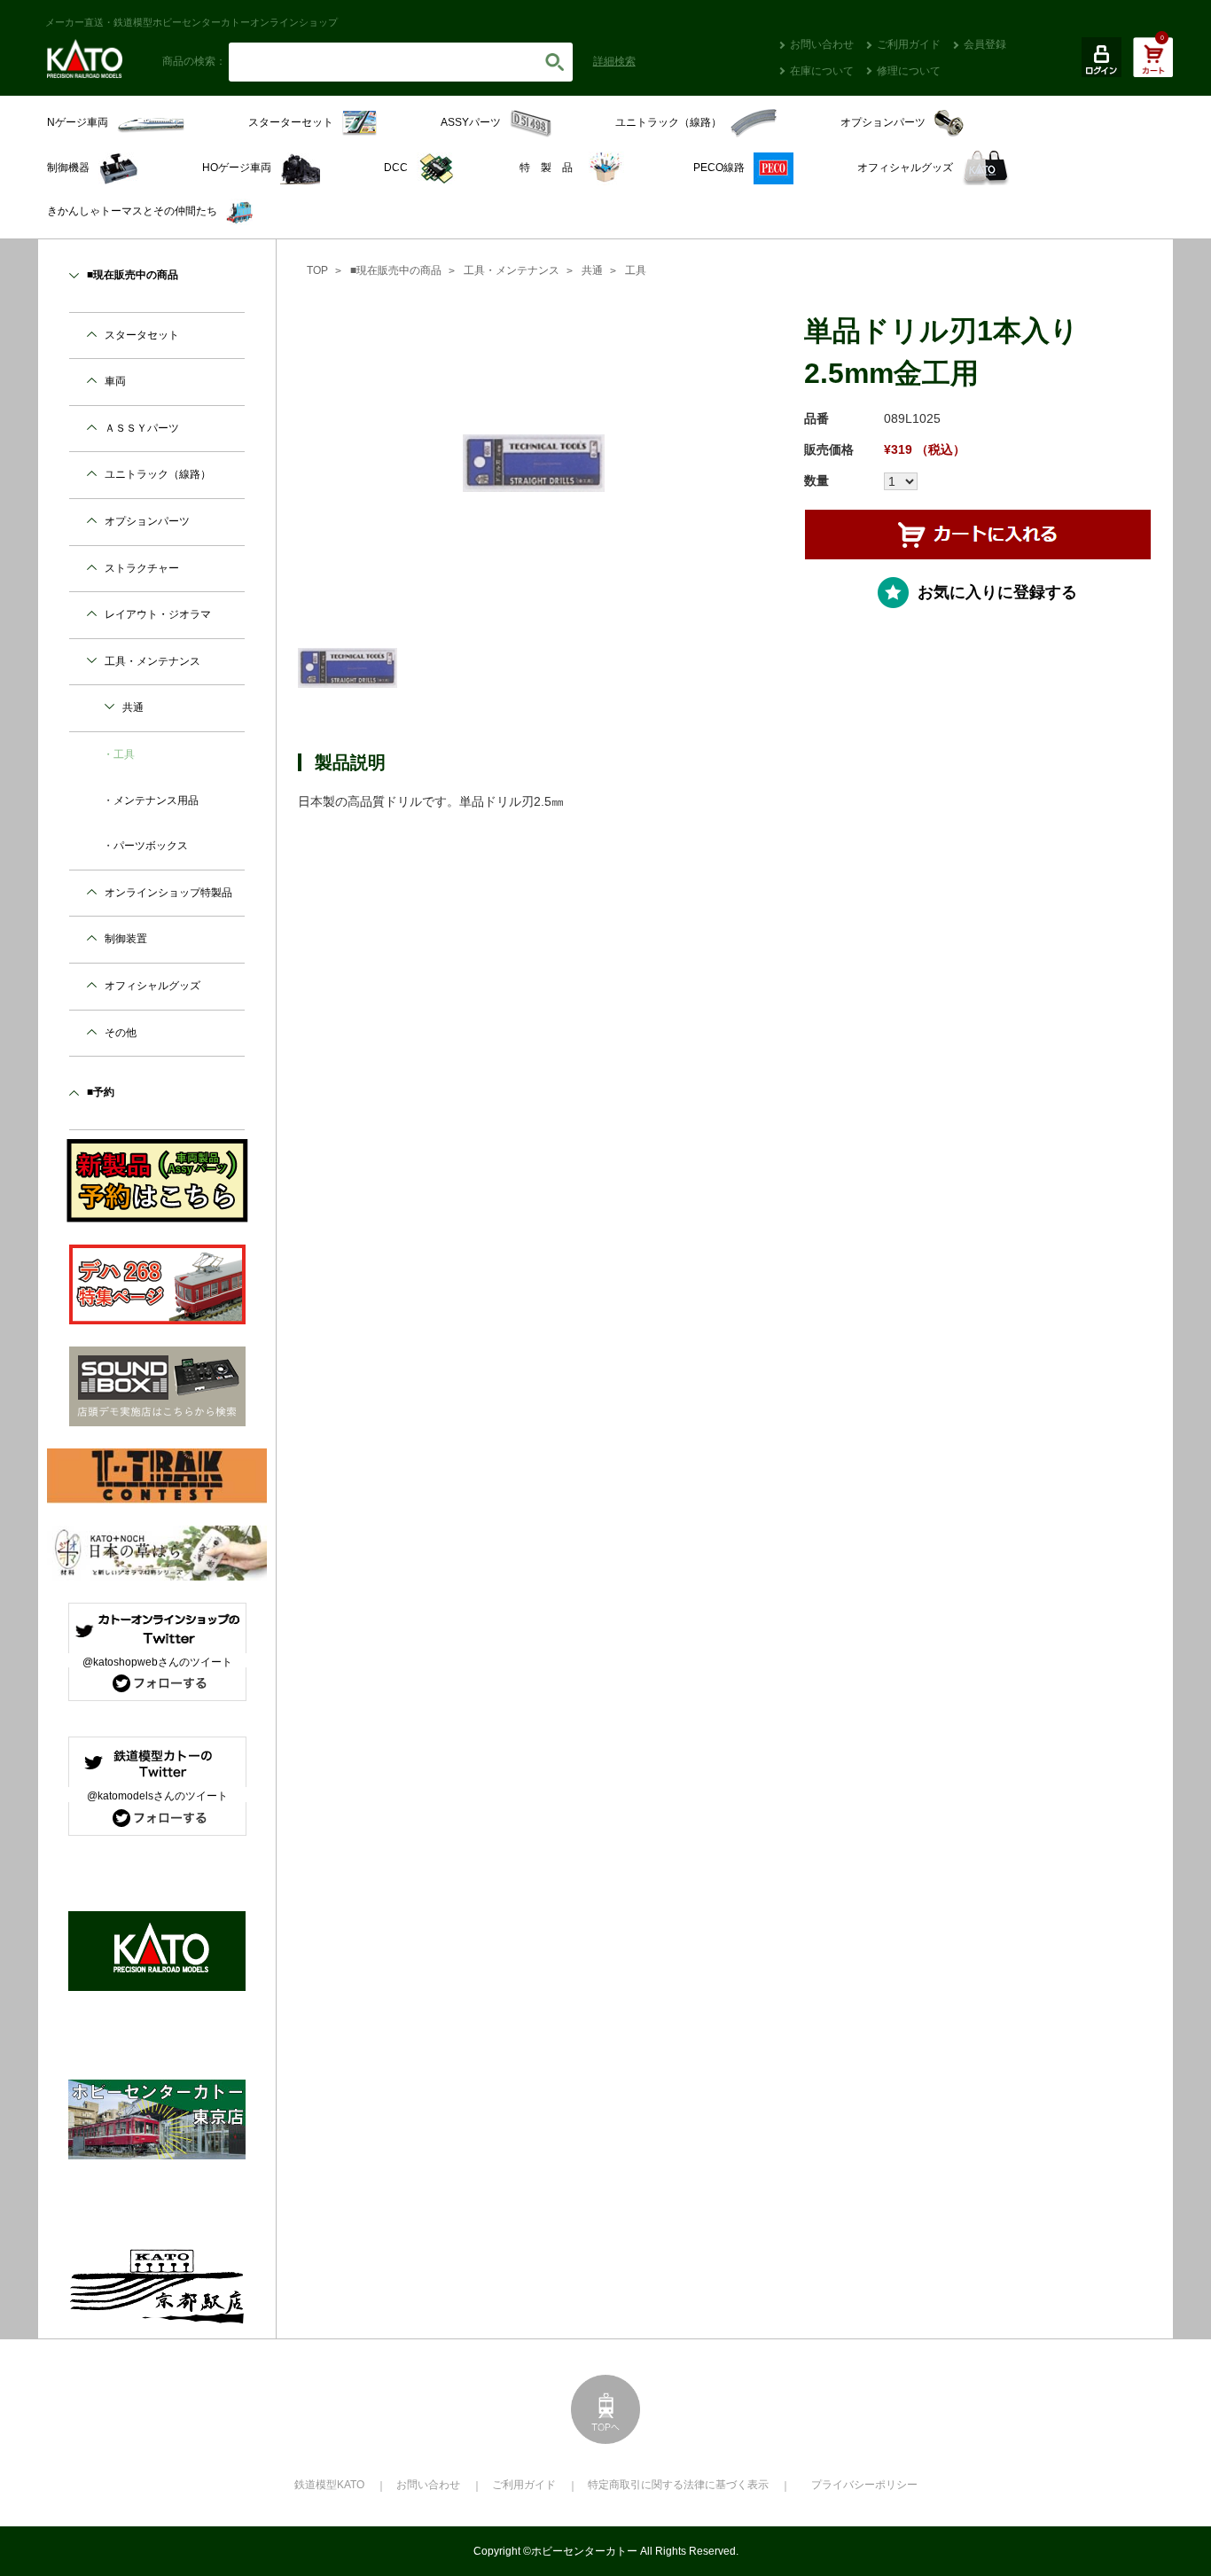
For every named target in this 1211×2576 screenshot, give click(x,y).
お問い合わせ (822, 44)
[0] (1153, 66)
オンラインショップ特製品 (168, 893)
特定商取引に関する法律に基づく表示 (678, 2485)
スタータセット (142, 335)
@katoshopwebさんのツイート (157, 1662)
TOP (317, 270)
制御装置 (126, 939)
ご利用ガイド (909, 44)
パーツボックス (151, 846)
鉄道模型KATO (329, 2485)
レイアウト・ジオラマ (158, 614)
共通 (592, 270)
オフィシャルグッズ (152, 986)
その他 (121, 1033)
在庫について (822, 71)
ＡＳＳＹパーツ (142, 428)
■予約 (101, 1092)
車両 (115, 381)
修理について (909, 71)
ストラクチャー (142, 568)
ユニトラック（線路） (158, 474)
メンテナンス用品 (156, 800)
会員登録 (985, 44)
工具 (636, 270)
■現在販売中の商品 (396, 270)
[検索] (555, 62)
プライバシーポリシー (864, 2485)
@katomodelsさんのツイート (157, 1796)
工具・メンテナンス (512, 270)
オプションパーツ (147, 521)
